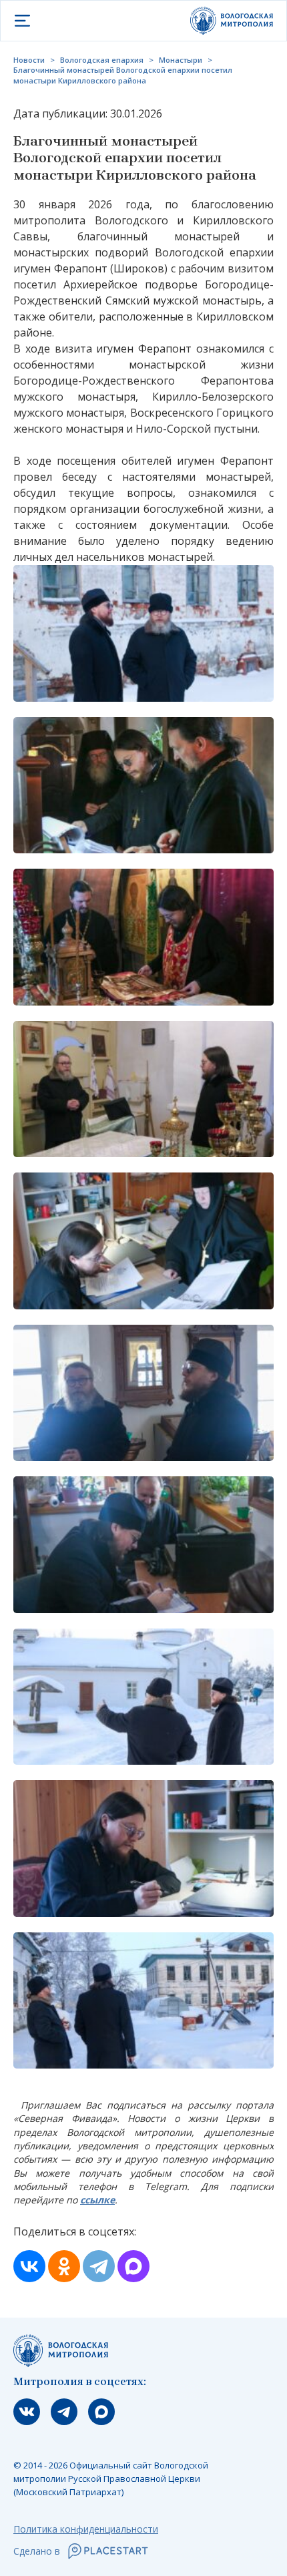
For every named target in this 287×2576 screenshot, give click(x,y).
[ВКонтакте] (29, 2266)
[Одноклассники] (64, 2266)
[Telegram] (99, 2266)
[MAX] (133, 2266)
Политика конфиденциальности (86, 2529)
